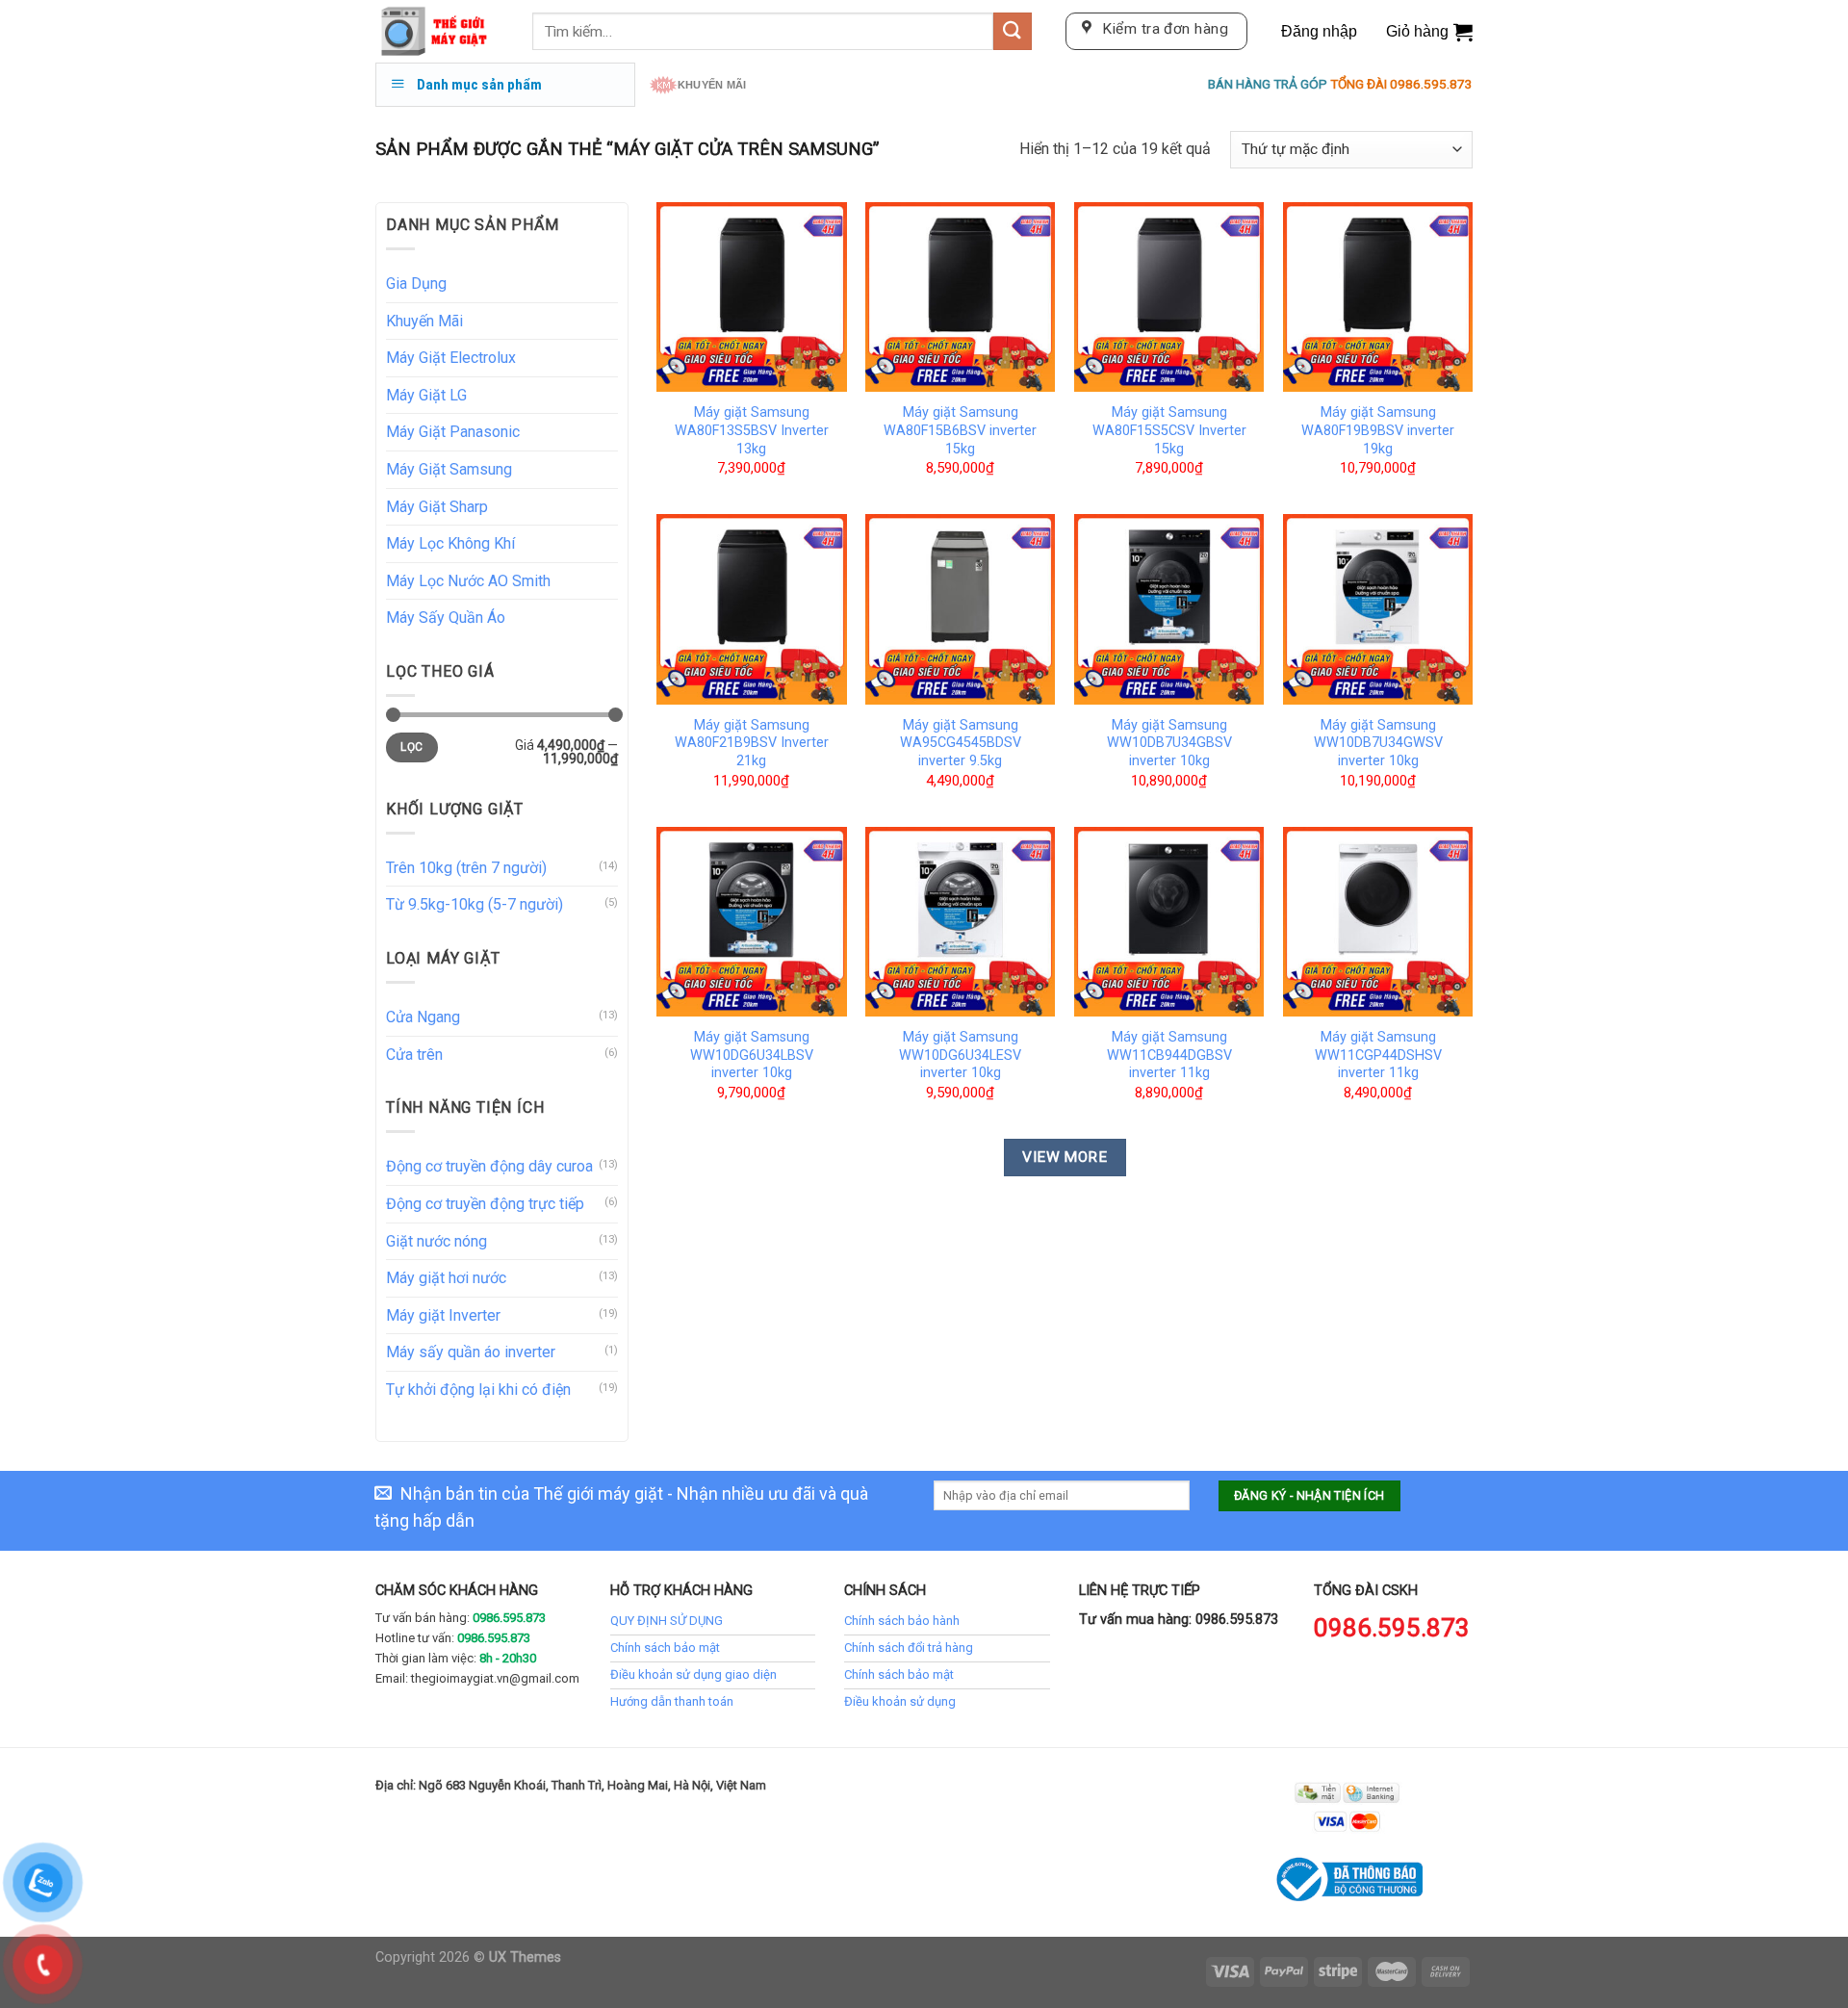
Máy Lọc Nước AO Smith (468, 581)
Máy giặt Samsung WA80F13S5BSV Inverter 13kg (752, 430)
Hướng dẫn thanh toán (672, 1701)
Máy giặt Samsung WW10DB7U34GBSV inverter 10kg (1169, 743)
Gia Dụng (416, 283)
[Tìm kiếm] (1013, 31)
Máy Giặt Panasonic (453, 432)
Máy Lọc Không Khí (450, 543)
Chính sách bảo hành (902, 1621)
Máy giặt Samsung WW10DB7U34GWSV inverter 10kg (1378, 743)
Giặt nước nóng (436, 1241)
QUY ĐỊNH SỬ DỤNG (667, 1621)
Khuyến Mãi (424, 321)
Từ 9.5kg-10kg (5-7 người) (475, 904)
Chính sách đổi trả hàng (909, 1648)
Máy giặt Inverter (443, 1315)
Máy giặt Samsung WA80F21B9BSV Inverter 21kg (752, 743)
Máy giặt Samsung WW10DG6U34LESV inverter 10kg (960, 1055)
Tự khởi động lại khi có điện (478, 1390)
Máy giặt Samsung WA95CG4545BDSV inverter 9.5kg (961, 743)
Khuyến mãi (712, 85)
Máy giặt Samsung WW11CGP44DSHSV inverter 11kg (1378, 1055)
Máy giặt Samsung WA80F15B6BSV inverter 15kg (960, 430)
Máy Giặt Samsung (449, 469)
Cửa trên (414, 1055)
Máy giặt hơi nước (446, 1278)
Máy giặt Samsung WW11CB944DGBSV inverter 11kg (1169, 1055)
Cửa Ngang (423, 1017)
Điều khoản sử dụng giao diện (693, 1674)
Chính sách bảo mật (665, 1648)
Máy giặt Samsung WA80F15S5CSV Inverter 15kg (1169, 430)
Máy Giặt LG (426, 395)
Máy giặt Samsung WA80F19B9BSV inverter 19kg (1378, 430)
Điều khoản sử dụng (900, 1701)
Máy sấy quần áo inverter (471, 1352)
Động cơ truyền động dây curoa (489, 1166)
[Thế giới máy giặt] (439, 31)
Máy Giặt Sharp (437, 507)
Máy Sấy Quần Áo (446, 618)
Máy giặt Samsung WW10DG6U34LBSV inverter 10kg (752, 1055)
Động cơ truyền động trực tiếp (485, 1204)
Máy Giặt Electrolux (451, 358)
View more (1065, 1157)
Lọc (411, 747)
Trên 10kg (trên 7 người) (466, 868)
